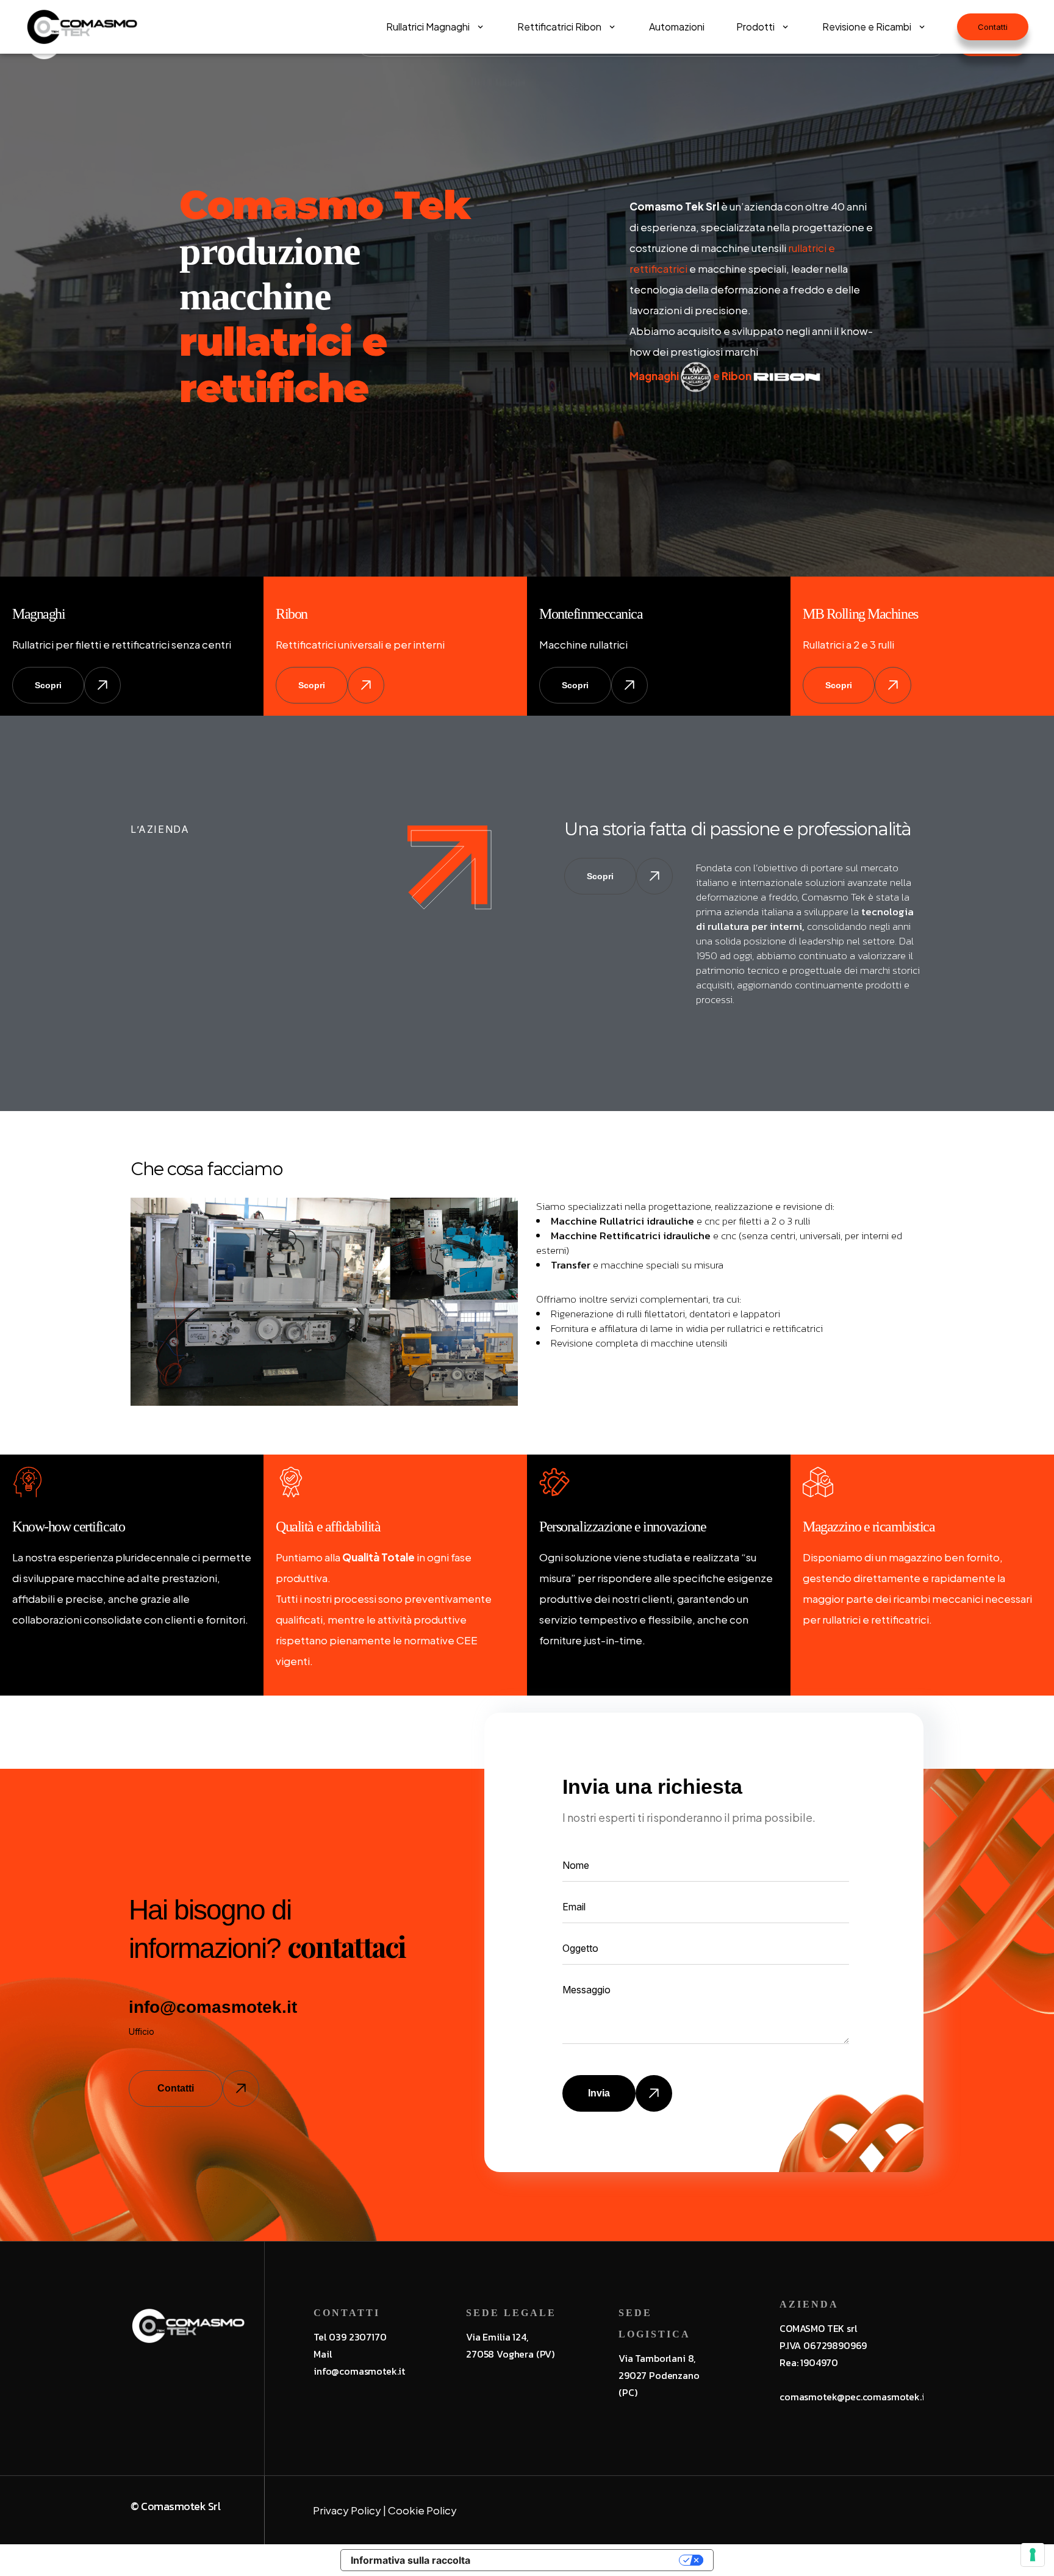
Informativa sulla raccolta (410, 2560)
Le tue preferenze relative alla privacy (581, 2560)
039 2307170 (357, 2337)
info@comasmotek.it (213, 2007)
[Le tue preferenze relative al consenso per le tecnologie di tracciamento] (1033, 2555)
